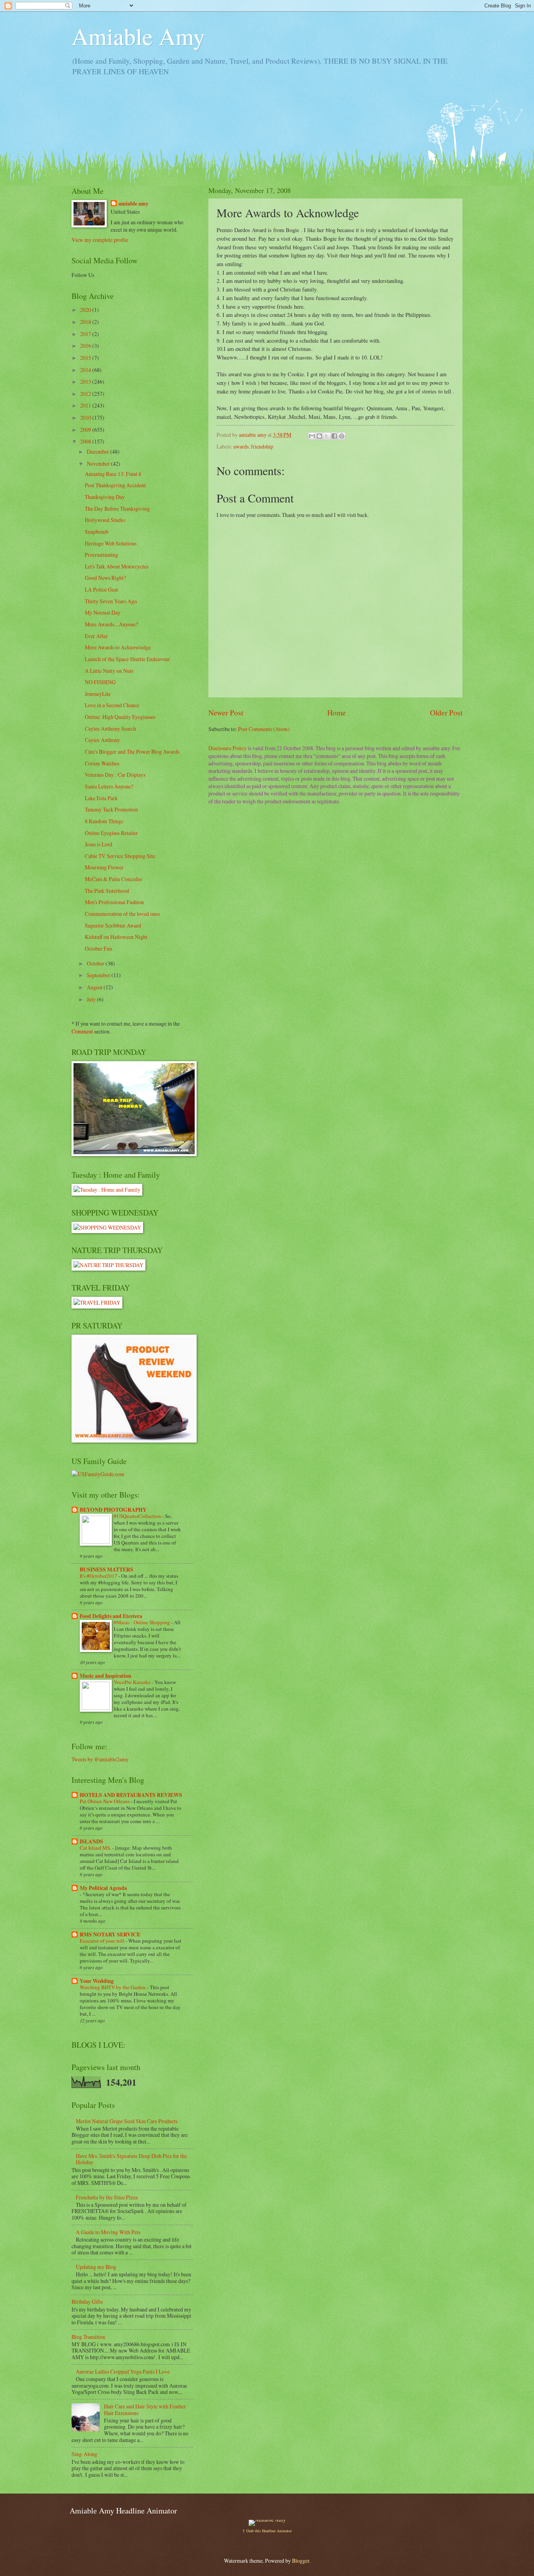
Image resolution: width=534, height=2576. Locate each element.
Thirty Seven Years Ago (111, 601)
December (99, 451)
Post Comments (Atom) (264, 729)
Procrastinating (101, 555)
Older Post (446, 712)
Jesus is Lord (99, 844)
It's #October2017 (99, 1576)
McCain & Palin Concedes (113, 879)
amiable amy (133, 204)
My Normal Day (103, 612)
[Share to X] (327, 436)
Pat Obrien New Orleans (105, 1801)
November (99, 464)
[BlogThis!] (319, 436)
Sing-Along (84, 2454)
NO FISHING (100, 682)
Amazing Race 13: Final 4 (113, 474)
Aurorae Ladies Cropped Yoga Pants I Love (123, 2371)
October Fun (99, 948)
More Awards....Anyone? (111, 624)
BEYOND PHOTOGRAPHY (113, 1510)
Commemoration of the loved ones (122, 914)
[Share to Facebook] (334, 436)
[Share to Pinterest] (342, 436)
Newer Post (226, 712)
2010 (86, 417)
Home (337, 712)
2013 (86, 382)
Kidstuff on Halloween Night (116, 937)
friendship (262, 446)
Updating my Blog (96, 2267)
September (99, 975)
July (92, 999)
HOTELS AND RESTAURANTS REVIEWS (131, 1795)
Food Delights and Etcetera (111, 1616)
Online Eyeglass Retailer (111, 833)
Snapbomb (97, 532)
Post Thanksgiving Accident (115, 485)
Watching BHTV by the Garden (113, 1987)
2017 (86, 334)
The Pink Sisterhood (107, 891)
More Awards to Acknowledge (118, 647)
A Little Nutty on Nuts (109, 671)
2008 (86, 441)
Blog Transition (88, 2337)
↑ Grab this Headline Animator (267, 2531)
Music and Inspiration (106, 1676)
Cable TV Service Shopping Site (120, 856)
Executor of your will (103, 1941)
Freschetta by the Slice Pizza (107, 2197)
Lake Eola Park (101, 798)
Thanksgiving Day (105, 497)
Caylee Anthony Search (110, 728)
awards (241, 446)
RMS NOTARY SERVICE (110, 1934)
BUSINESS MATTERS (107, 1570)
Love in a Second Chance (112, 705)
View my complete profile (100, 240)
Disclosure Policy (228, 748)
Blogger (301, 2561)
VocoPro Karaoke (133, 1682)
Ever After (96, 636)
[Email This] (312, 436)
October (96, 963)
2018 (86, 322)
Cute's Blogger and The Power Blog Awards (132, 752)
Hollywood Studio (105, 520)
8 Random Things (104, 821)
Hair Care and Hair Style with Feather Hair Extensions (145, 2410)
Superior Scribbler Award (113, 925)
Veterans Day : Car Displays (115, 775)
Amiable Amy (138, 36)
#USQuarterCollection (138, 1516)
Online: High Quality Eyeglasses (120, 717)
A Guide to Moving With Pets (108, 2232)
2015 (86, 358)
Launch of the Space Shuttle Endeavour (127, 659)
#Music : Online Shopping (142, 1622)
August (95, 987)
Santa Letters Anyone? (109, 786)
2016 (86, 346)
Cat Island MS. (96, 1848)
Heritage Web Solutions (111, 543)
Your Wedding (97, 1981)
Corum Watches (102, 763)
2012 (86, 394)
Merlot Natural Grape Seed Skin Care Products (127, 2121)
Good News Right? (105, 578)
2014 (86, 370)
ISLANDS (91, 1841)
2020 (86, 310)
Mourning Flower (104, 867)
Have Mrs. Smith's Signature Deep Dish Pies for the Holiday (131, 2159)
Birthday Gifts (87, 2302)
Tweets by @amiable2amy (100, 1759)
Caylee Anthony (102, 740)
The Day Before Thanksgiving (117, 509)
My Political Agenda (103, 1888)
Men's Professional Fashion (114, 902)
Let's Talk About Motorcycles (116, 566)
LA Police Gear (102, 589)
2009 (86, 430)
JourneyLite (98, 694)
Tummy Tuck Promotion (111, 809)
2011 (86, 405)
